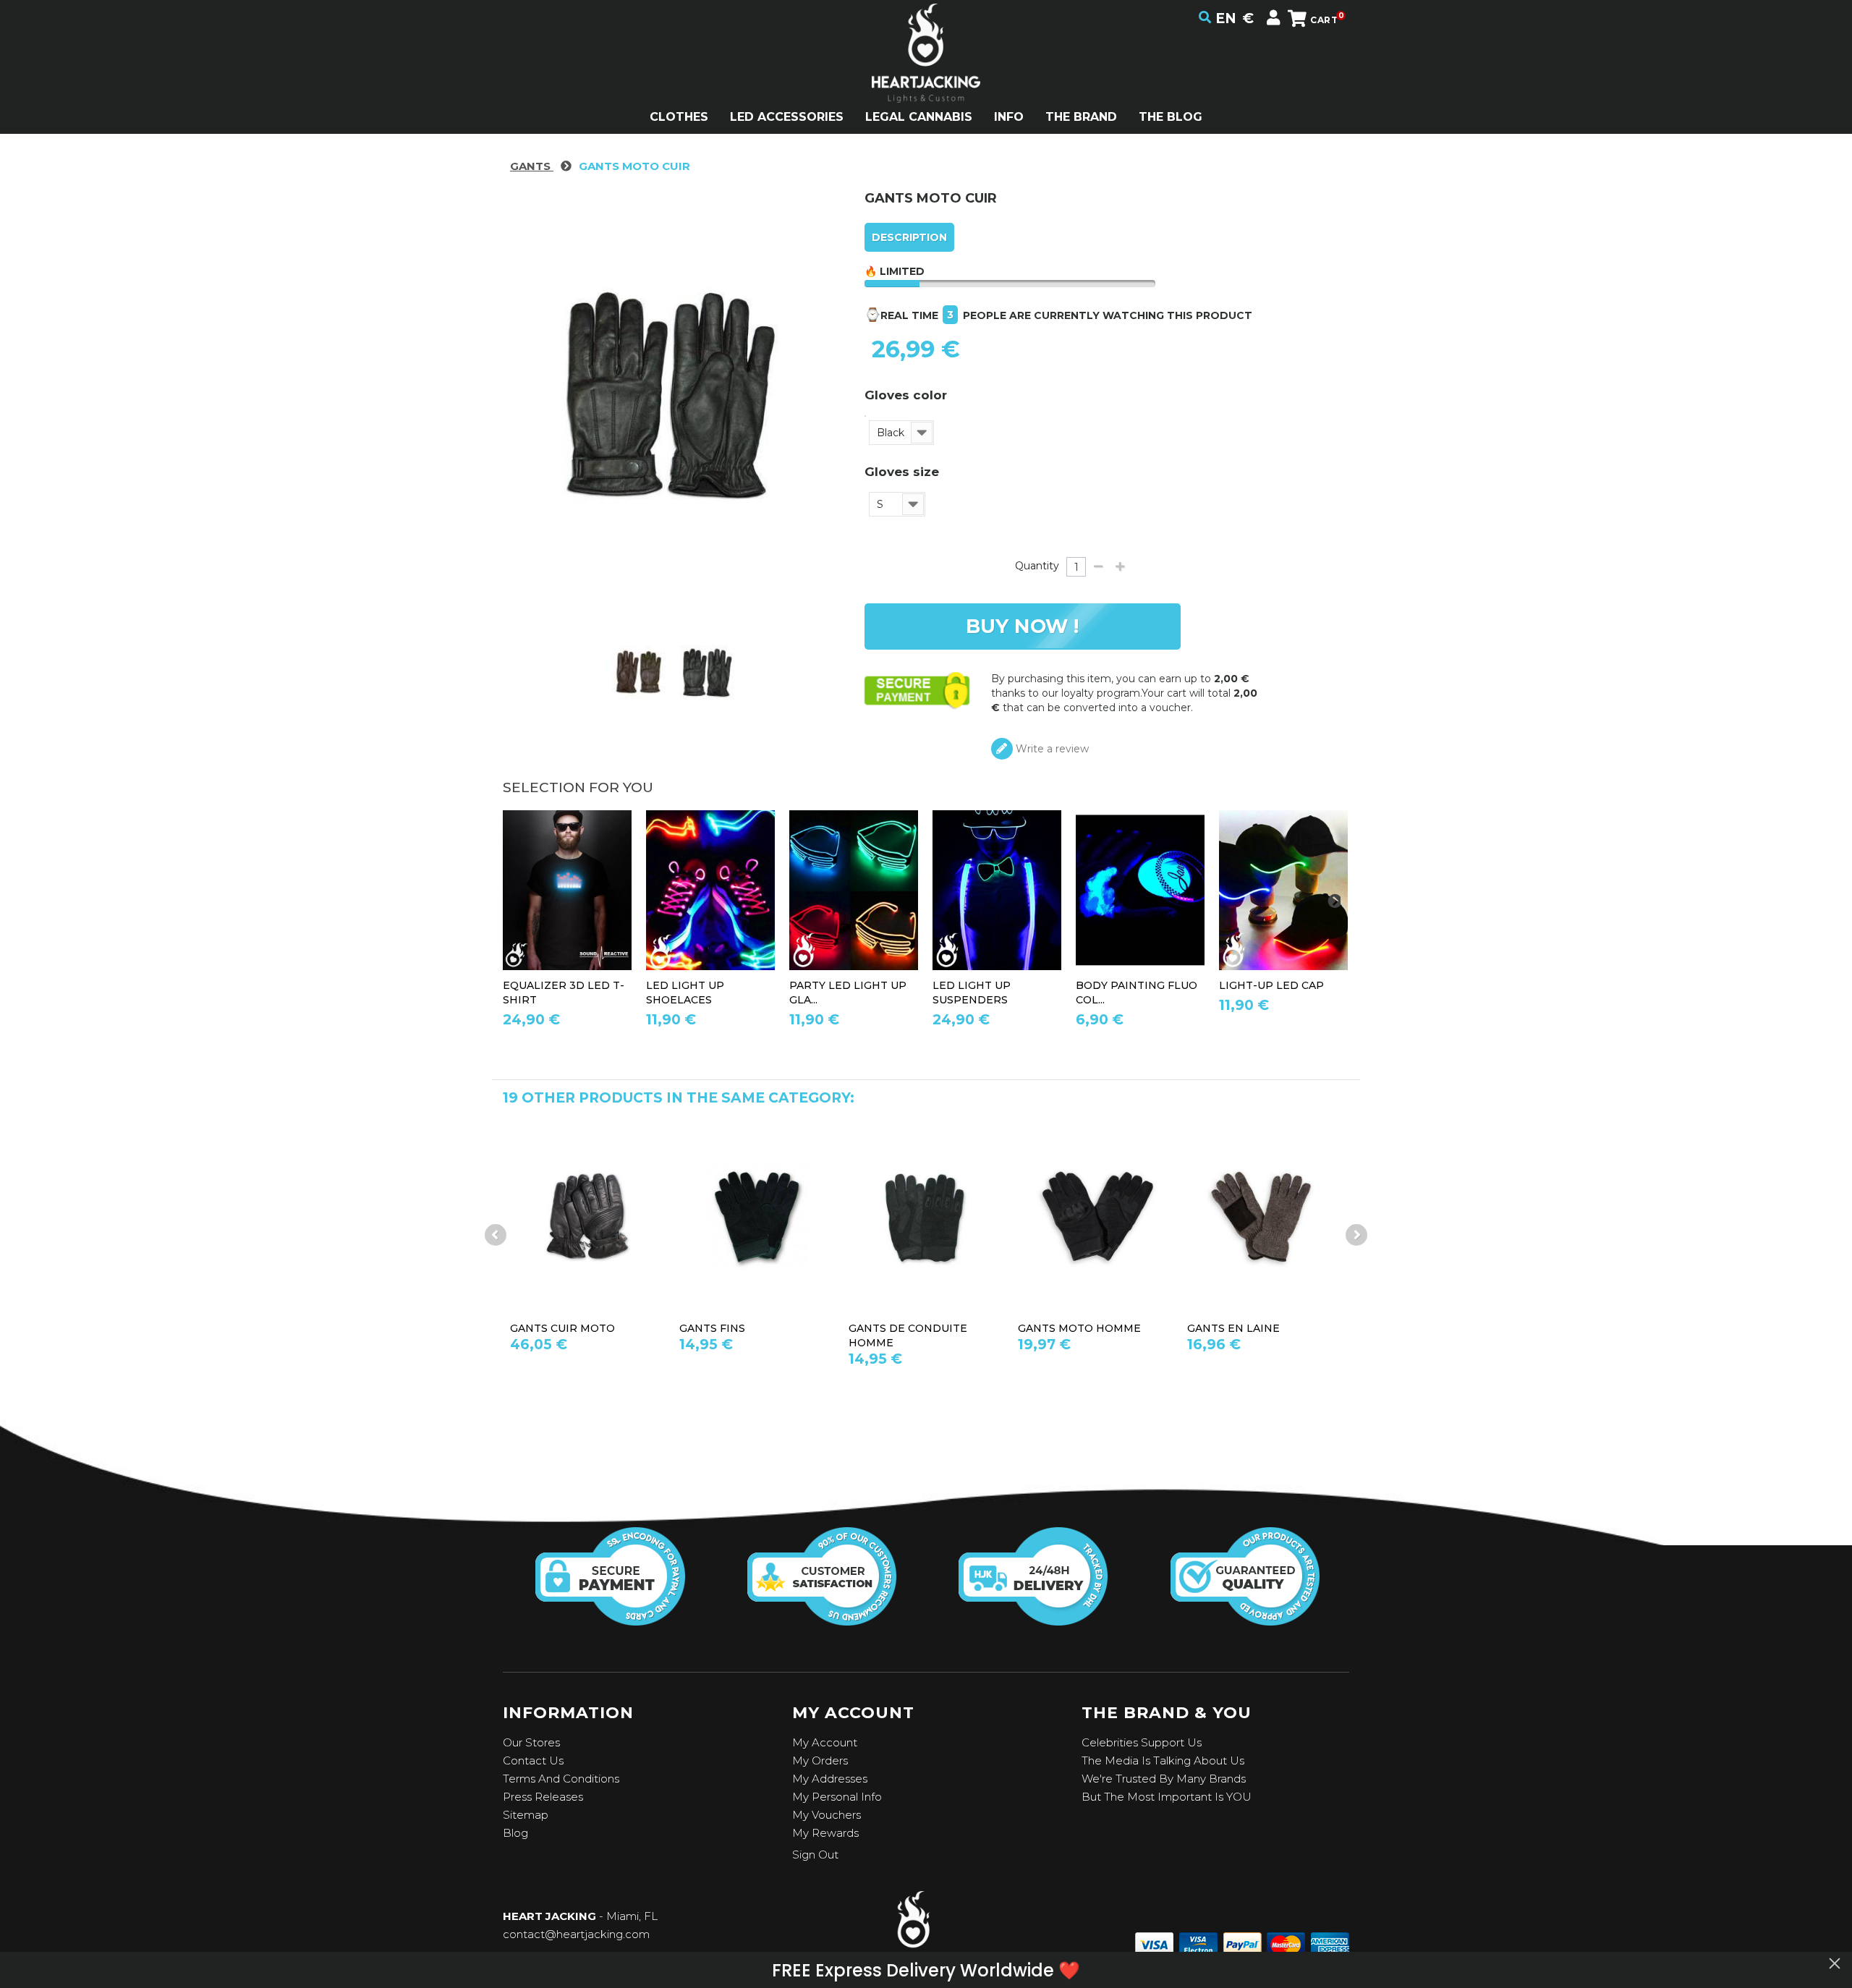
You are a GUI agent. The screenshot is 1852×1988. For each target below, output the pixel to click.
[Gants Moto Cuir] (639, 674)
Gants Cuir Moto (562, 1328)
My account (825, 1742)
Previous (496, 1235)
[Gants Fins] (757, 1216)
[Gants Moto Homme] (1095, 1216)
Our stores (531, 1742)
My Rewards (825, 1833)
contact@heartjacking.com (576, 1934)
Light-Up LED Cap (1271, 985)
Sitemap (526, 1815)
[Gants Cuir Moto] (587, 1216)
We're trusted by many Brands (1164, 1779)
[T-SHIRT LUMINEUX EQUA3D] (567, 890)
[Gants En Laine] (1265, 1216)
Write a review (1051, 749)
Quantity (1037, 566)
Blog (515, 1833)
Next (1356, 1235)
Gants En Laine (1233, 1328)
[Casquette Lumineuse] (1283, 890)
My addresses (830, 1779)
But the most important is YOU (1167, 1797)
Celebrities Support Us (1142, 1742)
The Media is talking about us (1163, 1760)
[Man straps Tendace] (997, 890)
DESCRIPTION (909, 237)
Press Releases (543, 1797)
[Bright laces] (710, 890)
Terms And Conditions (561, 1779)
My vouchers (827, 1815)
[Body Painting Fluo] (1140, 890)
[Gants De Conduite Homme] (926, 1216)
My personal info (837, 1797)
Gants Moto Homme (1079, 1328)
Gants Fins (712, 1328)
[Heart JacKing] (926, 78)
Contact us (533, 1760)
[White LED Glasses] (854, 890)
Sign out (815, 1855)
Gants (532, 166)
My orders (820, 1760)
